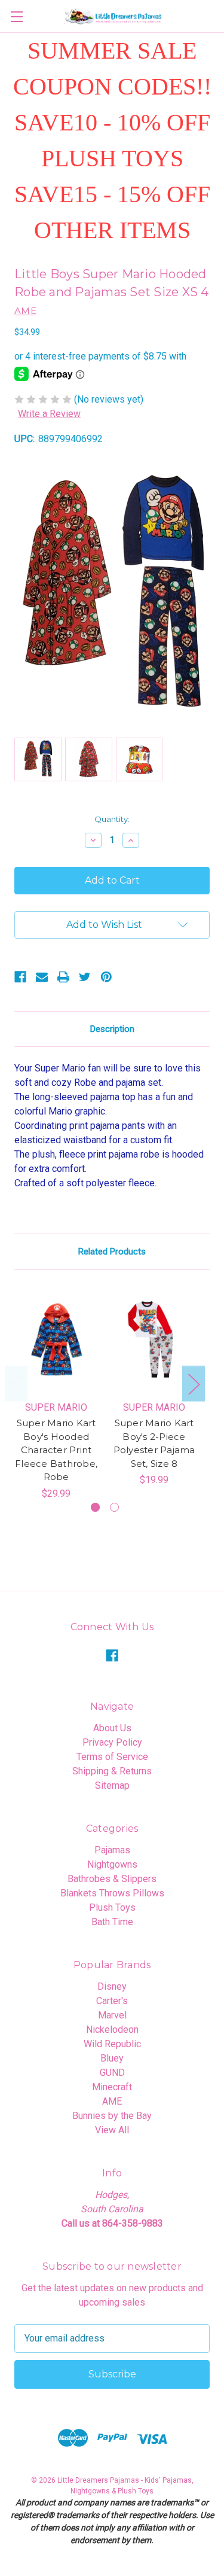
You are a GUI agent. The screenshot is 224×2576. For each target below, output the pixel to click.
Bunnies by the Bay (112, 2116)
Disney (112, 1986)
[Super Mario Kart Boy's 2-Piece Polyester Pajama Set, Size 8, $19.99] (154, 1339)
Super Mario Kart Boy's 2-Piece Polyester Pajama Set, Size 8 (154, 1443)
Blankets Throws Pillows (112, 1893)
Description (112, 1029)
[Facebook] (20, 977)
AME (112, 2101)
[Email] (42, 977)
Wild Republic (112, 2044)
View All (112, 2130)
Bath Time (112, 1922)
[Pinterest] (106, 977)
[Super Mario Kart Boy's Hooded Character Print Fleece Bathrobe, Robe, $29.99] (56, 1339)
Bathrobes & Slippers (112, 1879)
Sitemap (112, 1785)
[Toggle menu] (16, 16)
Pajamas (112, 1850)
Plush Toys (112, 1907)
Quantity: (112, 819)
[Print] (63, 977)
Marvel (112, 2015)
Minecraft (112, 2087)
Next (194, 1383)
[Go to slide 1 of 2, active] (95, 1507)
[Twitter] (85, 977)
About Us (112, 1728)
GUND (112, 2073)
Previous (16, 1383)
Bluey (112, 2058)
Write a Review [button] (49, 414)
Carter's (112, 2001)
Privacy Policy (112, 1742)
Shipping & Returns (112, 1771)
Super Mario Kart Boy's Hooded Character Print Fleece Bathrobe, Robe (56, 1450)
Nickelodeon (112, 2030)
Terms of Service (112, 1757)
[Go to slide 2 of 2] (114, 1507)
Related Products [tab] (112, 1252)
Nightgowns (112, 1864)
